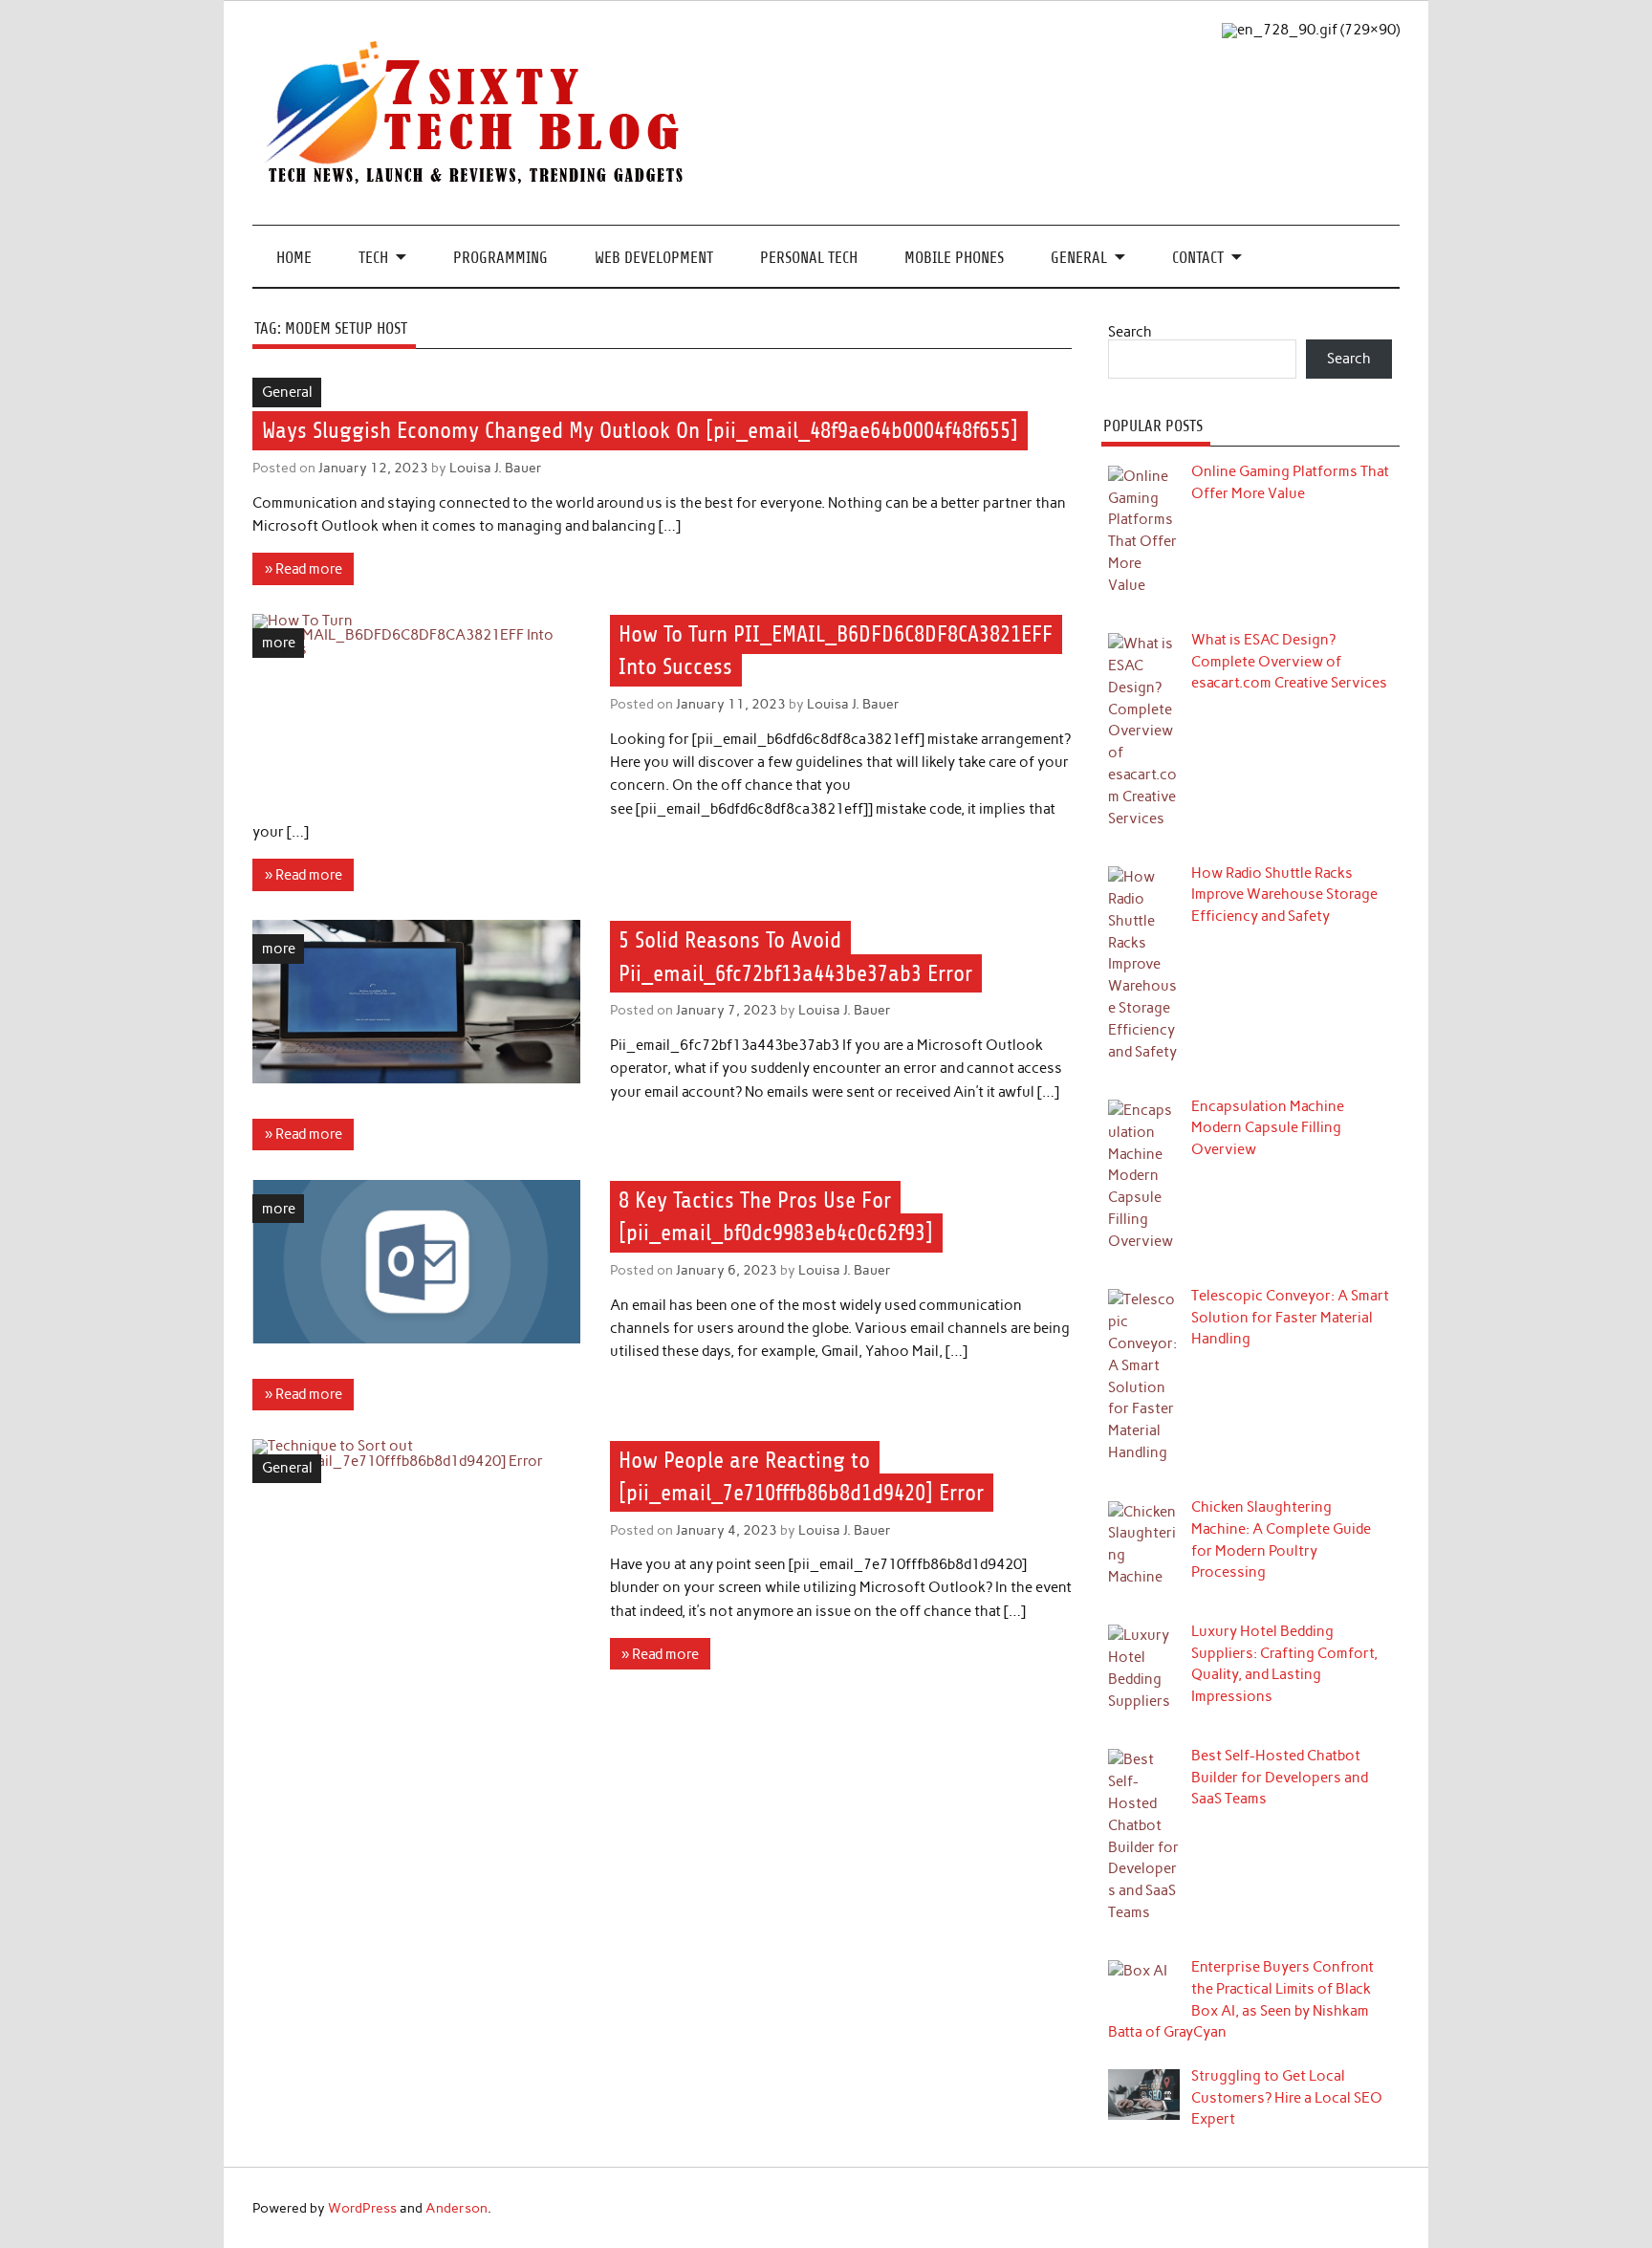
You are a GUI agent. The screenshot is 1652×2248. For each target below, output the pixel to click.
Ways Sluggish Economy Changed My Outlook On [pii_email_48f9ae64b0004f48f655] (640, 430)
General (1079, 258)
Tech (373, 258)
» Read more (304, 569)
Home (294, 258)
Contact (1198, 258)
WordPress (362, 2208)
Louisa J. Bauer (496, 468)
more (279, 643)
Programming (500, 258)
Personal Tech (809, 258)
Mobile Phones (954, 258)
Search (1130, 332)
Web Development (654, 258)
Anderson (456, 2208)
